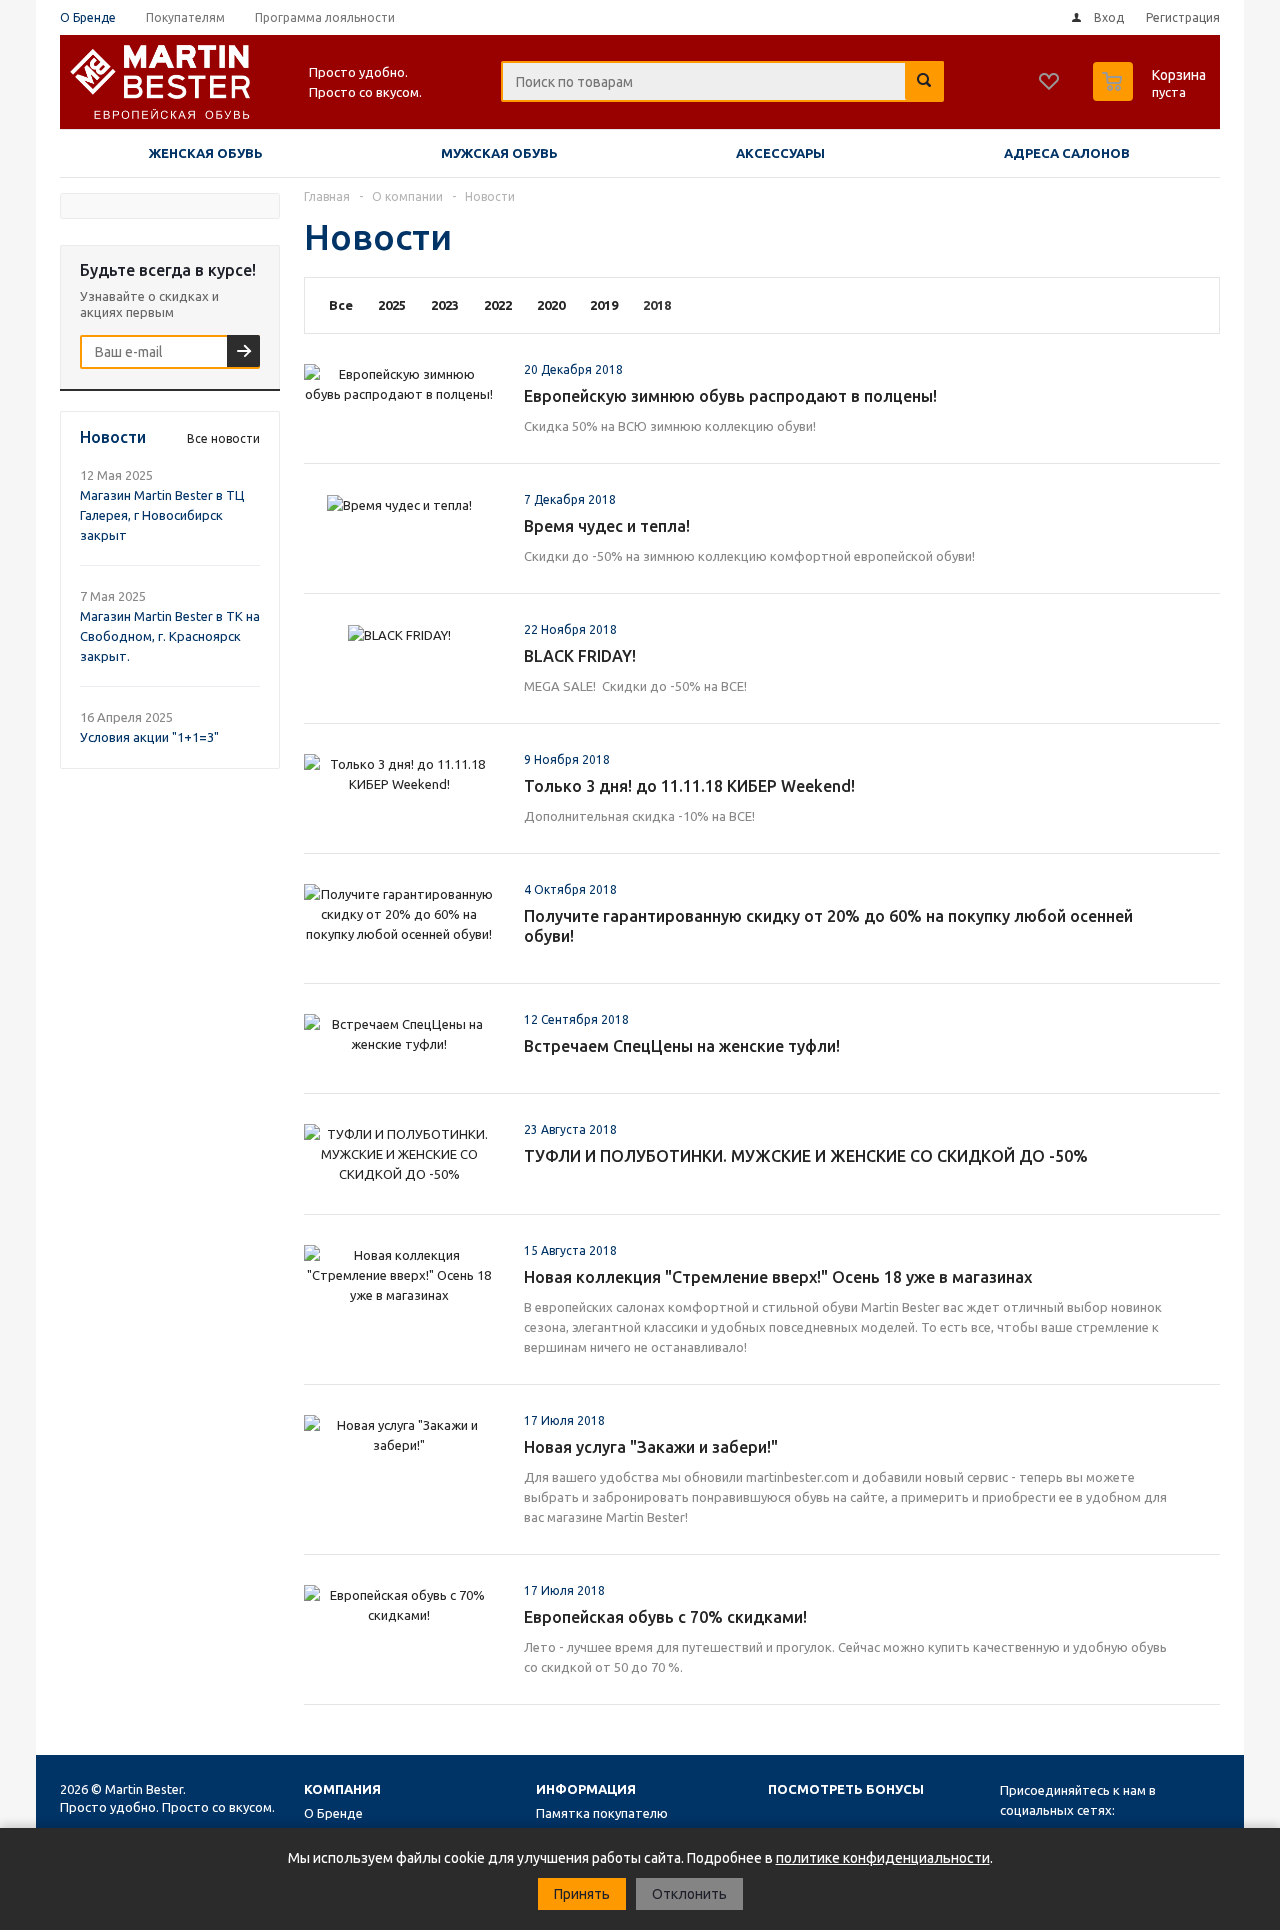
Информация (586, 1789)
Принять (582, 1894)
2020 (551, 305)
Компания (342, 1789)
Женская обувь (206, 153)
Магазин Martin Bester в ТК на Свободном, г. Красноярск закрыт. (170, 636)
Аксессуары (780, 153)
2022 (498, 305)
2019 (604, 305)
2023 (445, 305)
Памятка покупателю (602, 1813)
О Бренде (333, 1813)
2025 (392, 305)
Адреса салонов (1067, 153)
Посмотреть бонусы (846, 1789)
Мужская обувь (499, 153)
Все (341, 305)
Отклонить (689, 1894)
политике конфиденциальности (883, 1858)
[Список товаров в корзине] (1152, 95)
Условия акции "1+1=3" (149, 737)
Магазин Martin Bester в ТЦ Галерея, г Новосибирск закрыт (162, 515)
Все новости (223, 438)
